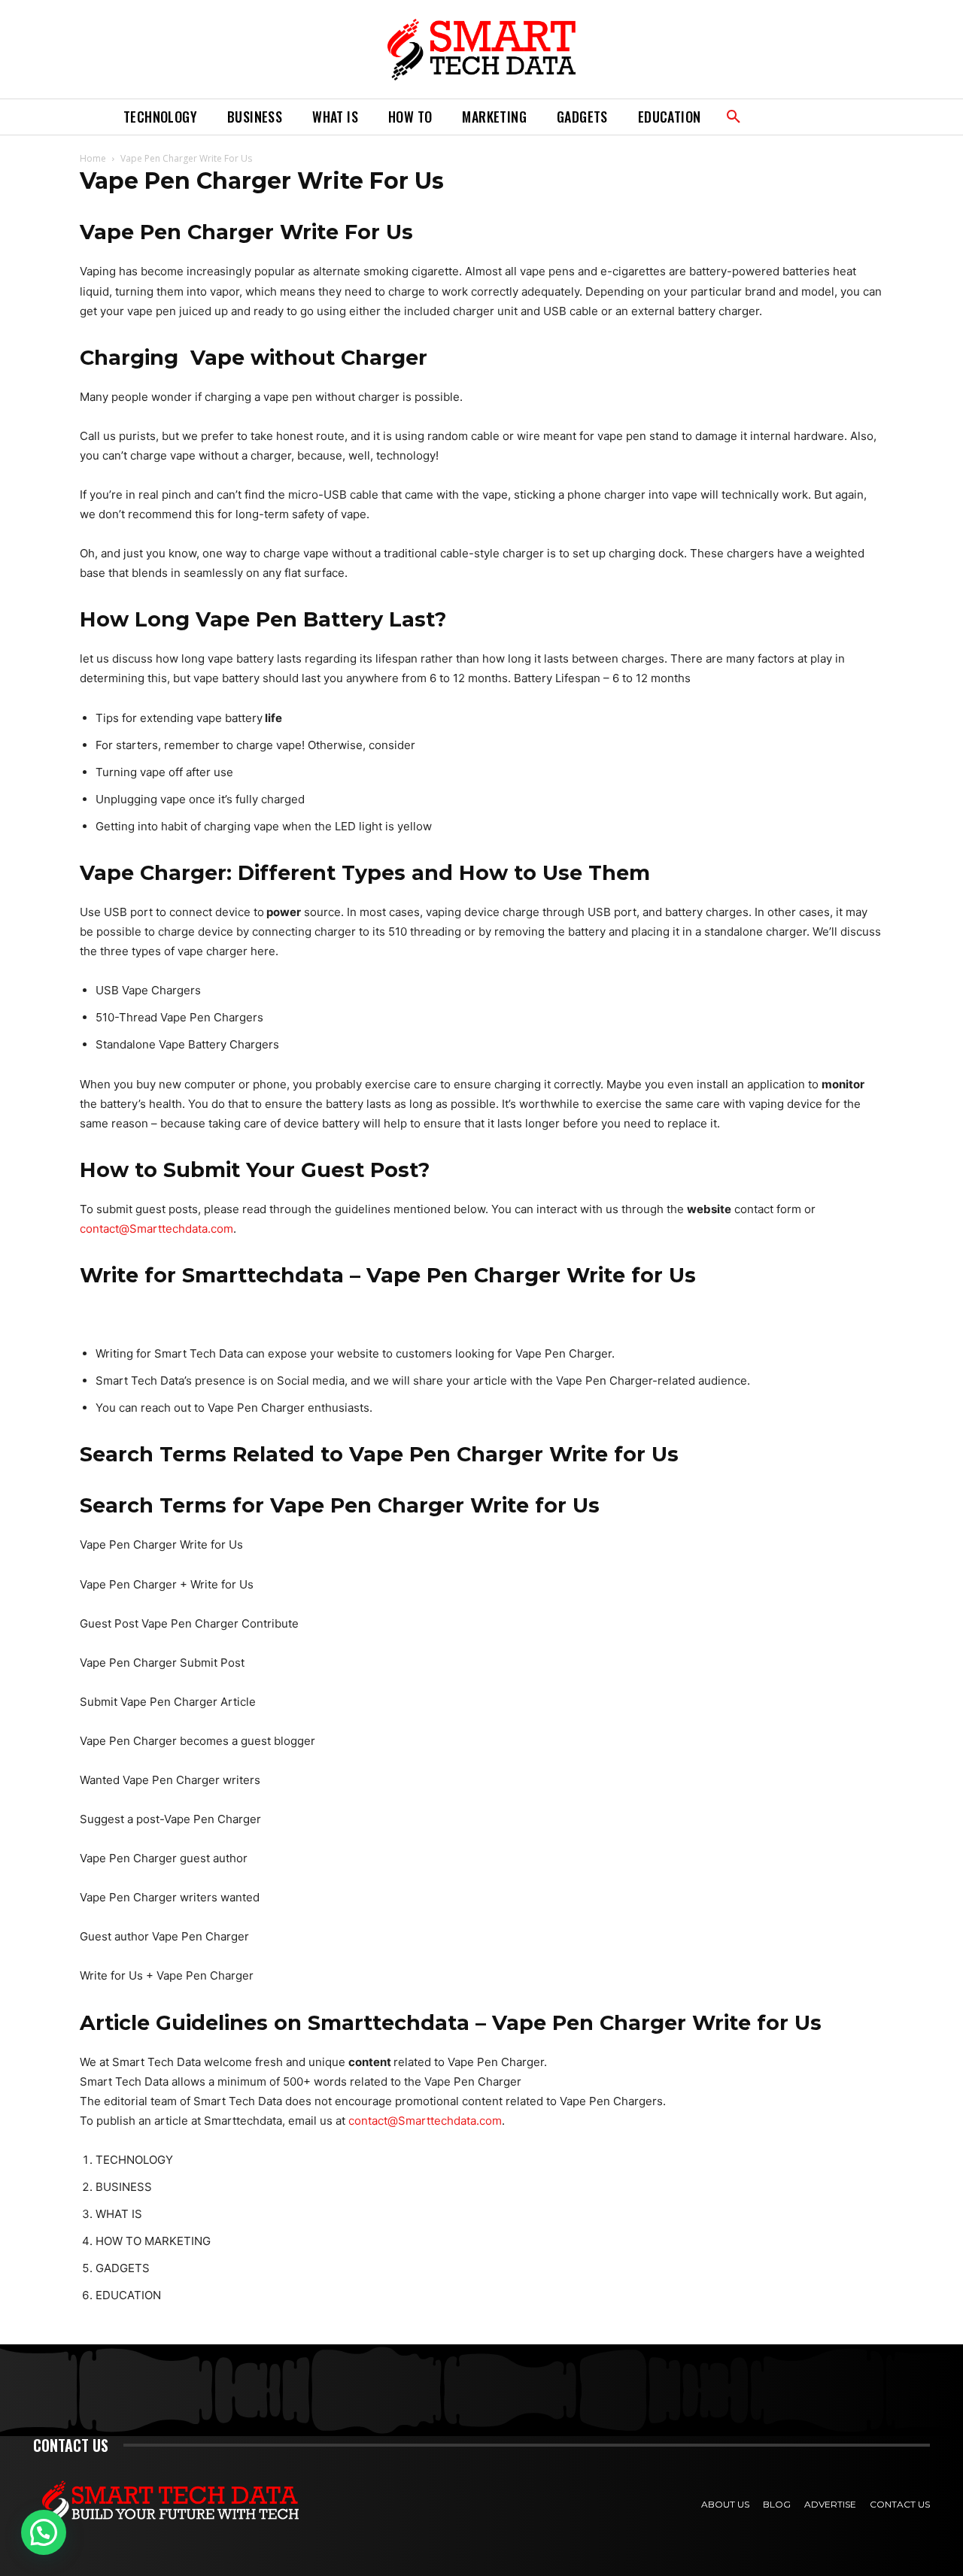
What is (335, 117)
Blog (777, 2504)
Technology (160, 117)
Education (670, 117)
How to (410, 117)
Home (93, 158)
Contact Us (900, 2504)
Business (255, 117)
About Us (725, 2504)
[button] (734, 117)
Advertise (830, 2504)
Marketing (494, 117)
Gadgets (582, 117)
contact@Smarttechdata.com (156, 1229)
